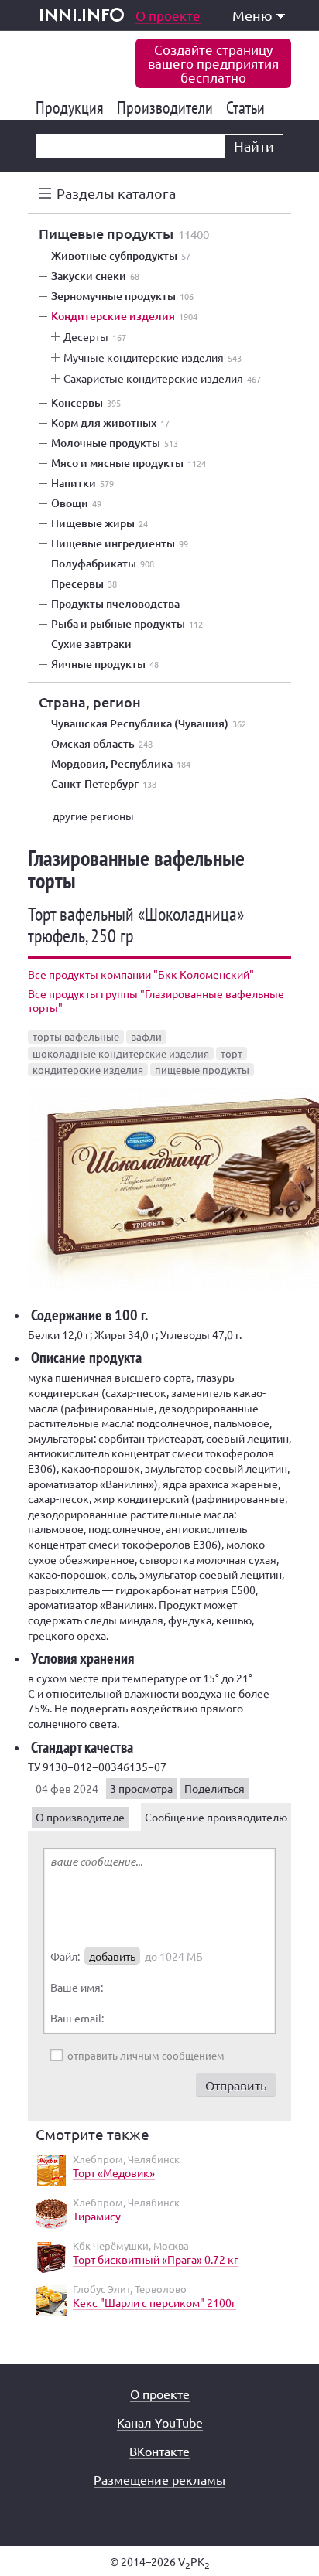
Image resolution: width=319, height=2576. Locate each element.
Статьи (248, 107)
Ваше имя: (77, 1987)
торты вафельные (76, 1036)
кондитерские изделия (88, 1070)
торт (232, 1053)
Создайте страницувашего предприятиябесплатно (213, 63)
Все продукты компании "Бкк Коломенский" (141, 974)
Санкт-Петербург (104, 784)
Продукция (72, 107)
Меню (252, 15)
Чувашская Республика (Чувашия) (149, 724)
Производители (168, 107)
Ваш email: (77, 2018)
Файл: (65, 1956)
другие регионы (93, 816)
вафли (146, 1036)
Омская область (102, 744)
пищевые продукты (202, 1070)
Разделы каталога (116, 193)
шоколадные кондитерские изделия (121, 1053)
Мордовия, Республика (121, 764)
